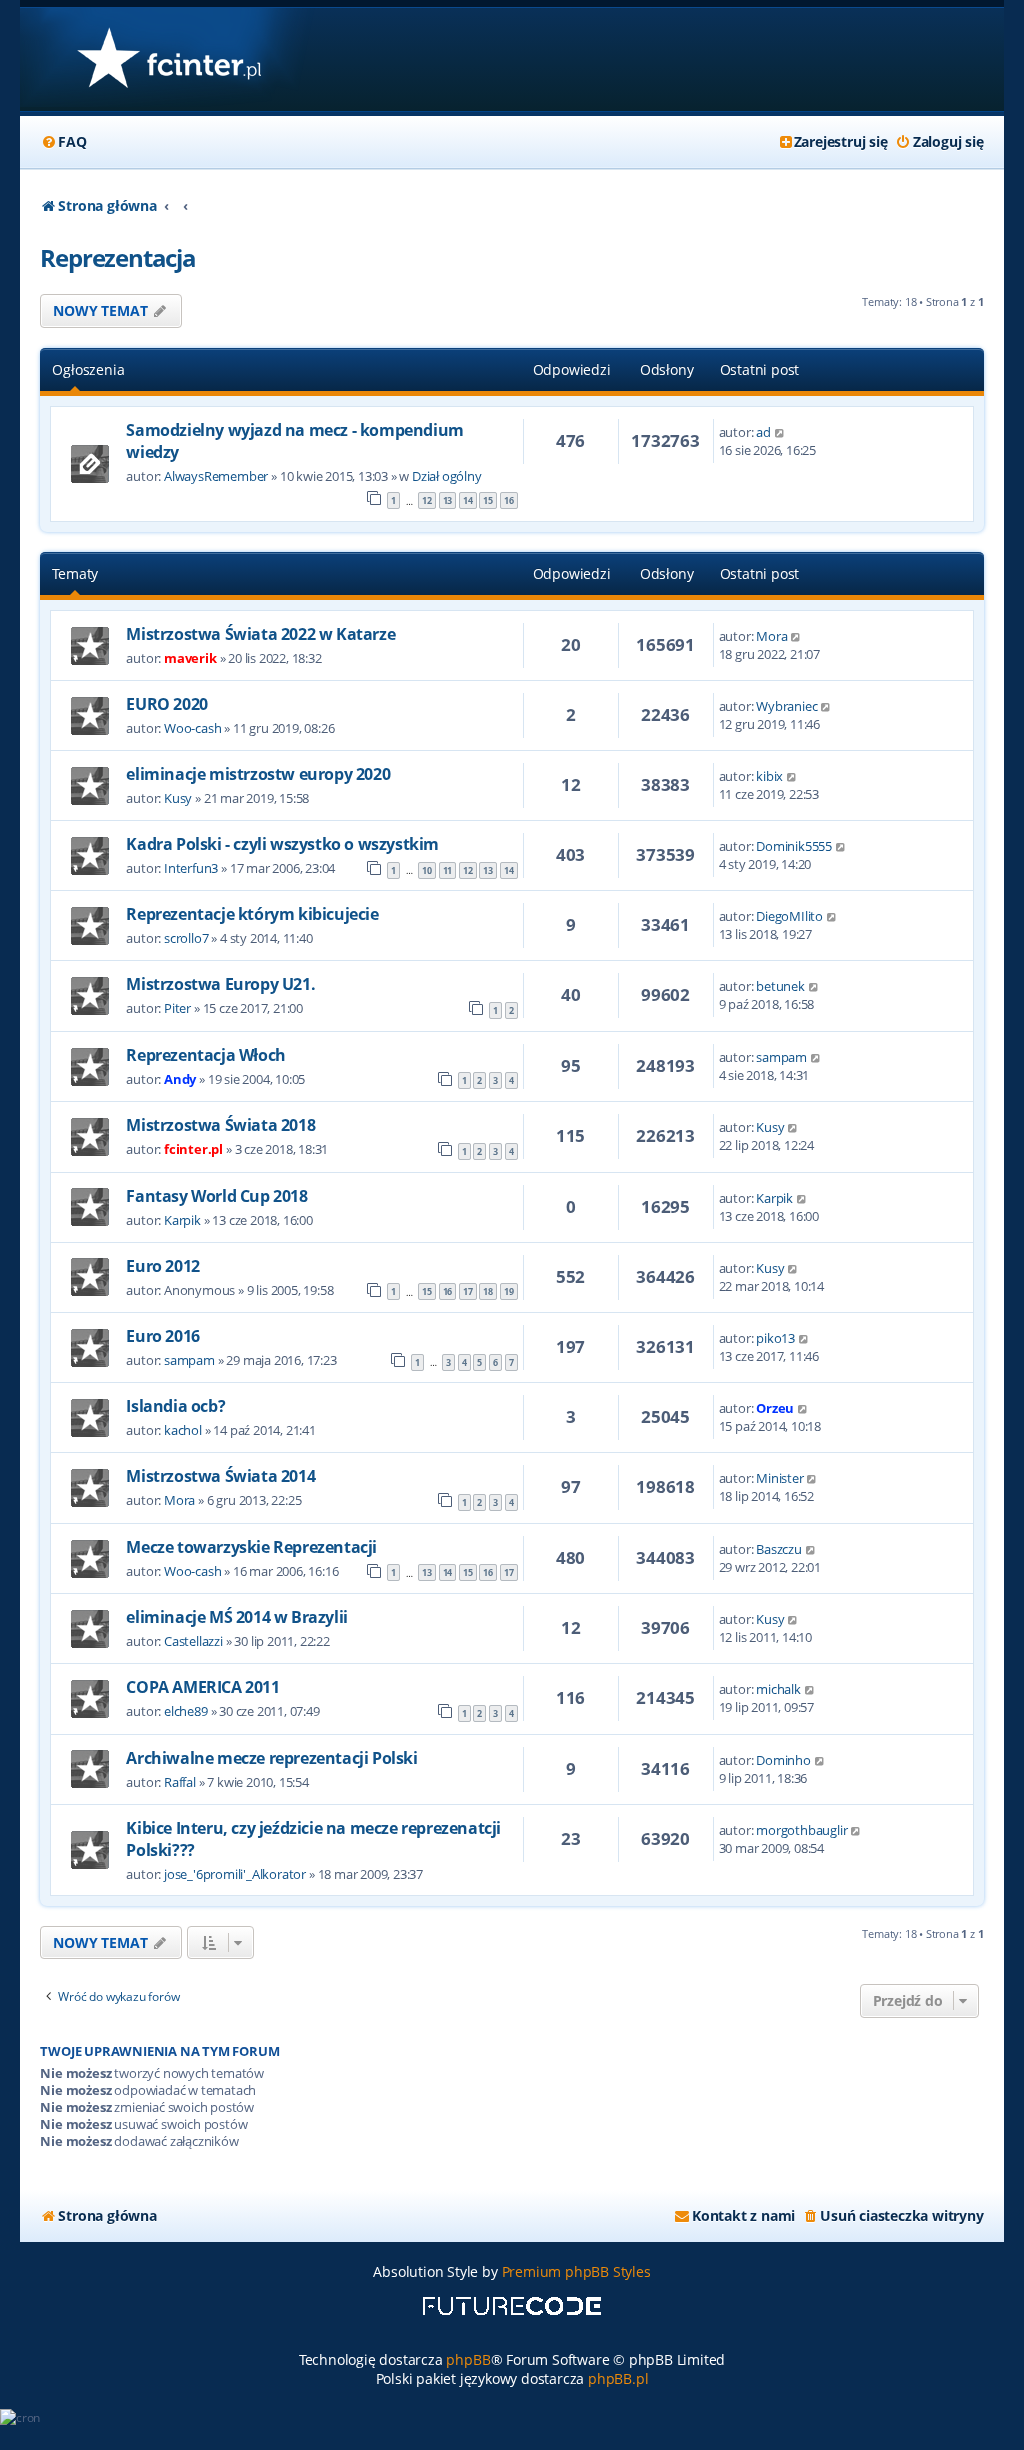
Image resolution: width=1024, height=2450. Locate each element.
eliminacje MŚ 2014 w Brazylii (236, 1617)
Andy (180, 1079)
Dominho (783, 1760)
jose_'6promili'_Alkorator (235, 1874)
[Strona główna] (168, 59)
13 (448, 500)
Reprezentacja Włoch (205, 1055)
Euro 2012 (162, 1266)
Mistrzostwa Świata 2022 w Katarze (260, 634)
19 (509, 1291)
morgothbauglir (801, 1830)
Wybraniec (786, 706)
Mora (771, 636)
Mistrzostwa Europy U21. (220, 984)
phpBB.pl (618, 2378)
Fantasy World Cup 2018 (216, 1196)
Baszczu (779, 1549)
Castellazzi (193, 1641)
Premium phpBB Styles (576, 2271)
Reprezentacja (117, 257)
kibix (769, 776)
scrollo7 (186, 938)
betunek (780, 986)
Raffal (180, 1782)
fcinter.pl (193, 1149)
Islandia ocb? (175, 1406)
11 (448, 870)
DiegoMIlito (789, 916)
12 (427, 500)
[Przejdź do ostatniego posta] (780, 432)
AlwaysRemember (216, 476)
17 (468, 1291)
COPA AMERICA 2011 (202, 1687)
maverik (190, 658)
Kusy (178, 798)
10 (427, 870)
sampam (781, 1057)
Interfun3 (191, 868)
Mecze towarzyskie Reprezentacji (251, 1547)
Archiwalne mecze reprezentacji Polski (271, 1758)
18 (488, 1291)
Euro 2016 (162, 1336)
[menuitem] (63, 142)
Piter (177, 1008)
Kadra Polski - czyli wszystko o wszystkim (282, 844)
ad (763, 432)
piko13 (775, 1338)
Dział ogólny (447, 476)
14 (468, 500)
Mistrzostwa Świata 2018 (220, 1125)
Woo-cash (192, 728)
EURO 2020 (166, 704)
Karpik (182, 1220)
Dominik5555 (794, 846)
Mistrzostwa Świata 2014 (220, 1476)
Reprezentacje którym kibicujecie (252, 914)
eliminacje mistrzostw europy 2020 (258, 774)
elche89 (186, 1711)
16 (509, 500)
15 (488, 500)
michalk (778, 1689)
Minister (779, 1478)
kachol (183, 1430)
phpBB (468, 2359)
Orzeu (775, 1408)
